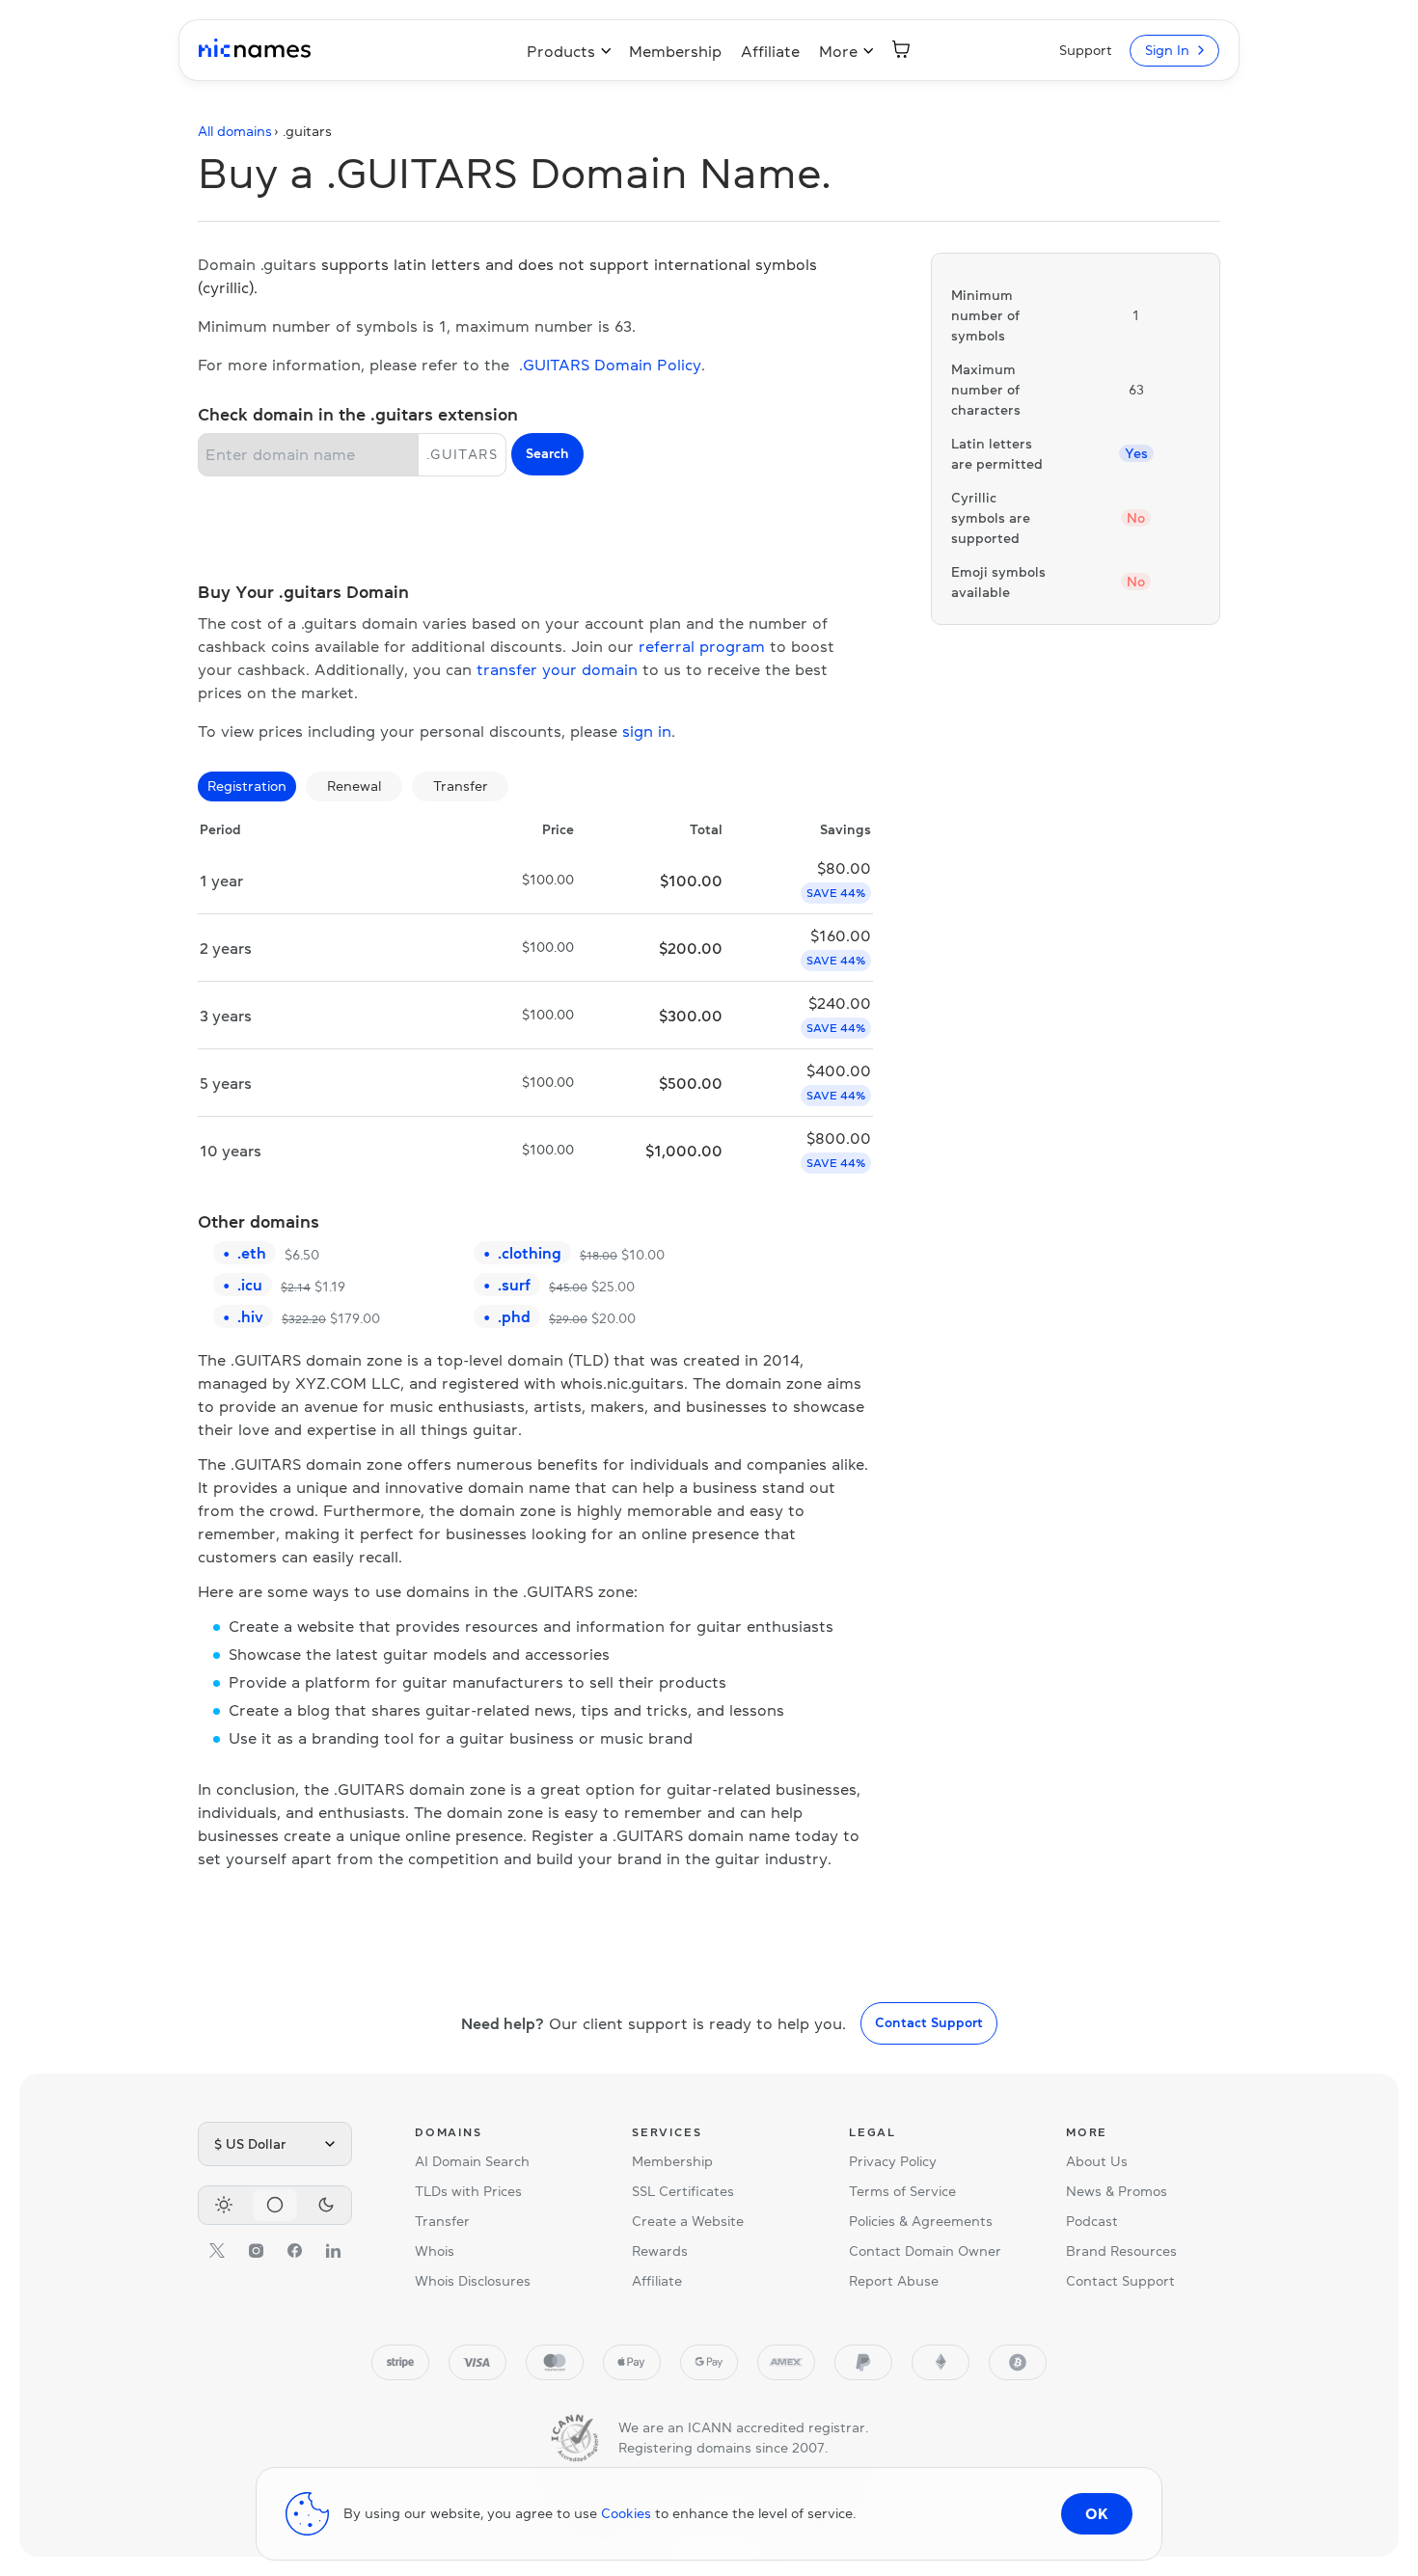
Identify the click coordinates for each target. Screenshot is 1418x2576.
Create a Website (688, 2221)
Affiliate (770, 51)
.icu (250, 1285)
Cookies (626, 2513)
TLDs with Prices (468, 2191)
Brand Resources (1121, 2251)
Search (547, 453)
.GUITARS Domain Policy (610, 365)
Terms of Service (902, 2191)
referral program (702, 646)
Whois (435, 2251)
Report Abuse (894, 2281)
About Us (1097, 2161)
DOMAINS (449, 2132)
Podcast (1092, 2221)
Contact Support (929, 2022)
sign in (647, 731)
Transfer (442, 2221)
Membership (675, 51)
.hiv (250, 1316)
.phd (514, 1316)
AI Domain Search (472, 2161)
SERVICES (667, 2132)
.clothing (530, 1253)
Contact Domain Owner (925, 2251)
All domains (235, 131)
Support (1086, 50)
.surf (514, 1285)
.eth (252, 1253)
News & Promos (1117, 2191)
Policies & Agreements (921, 2221)
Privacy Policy (893, 2161)
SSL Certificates (683, 2191)
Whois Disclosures (473, 2281)
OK (1097, 2513)
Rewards (660, 2251)
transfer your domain (557, 669)
